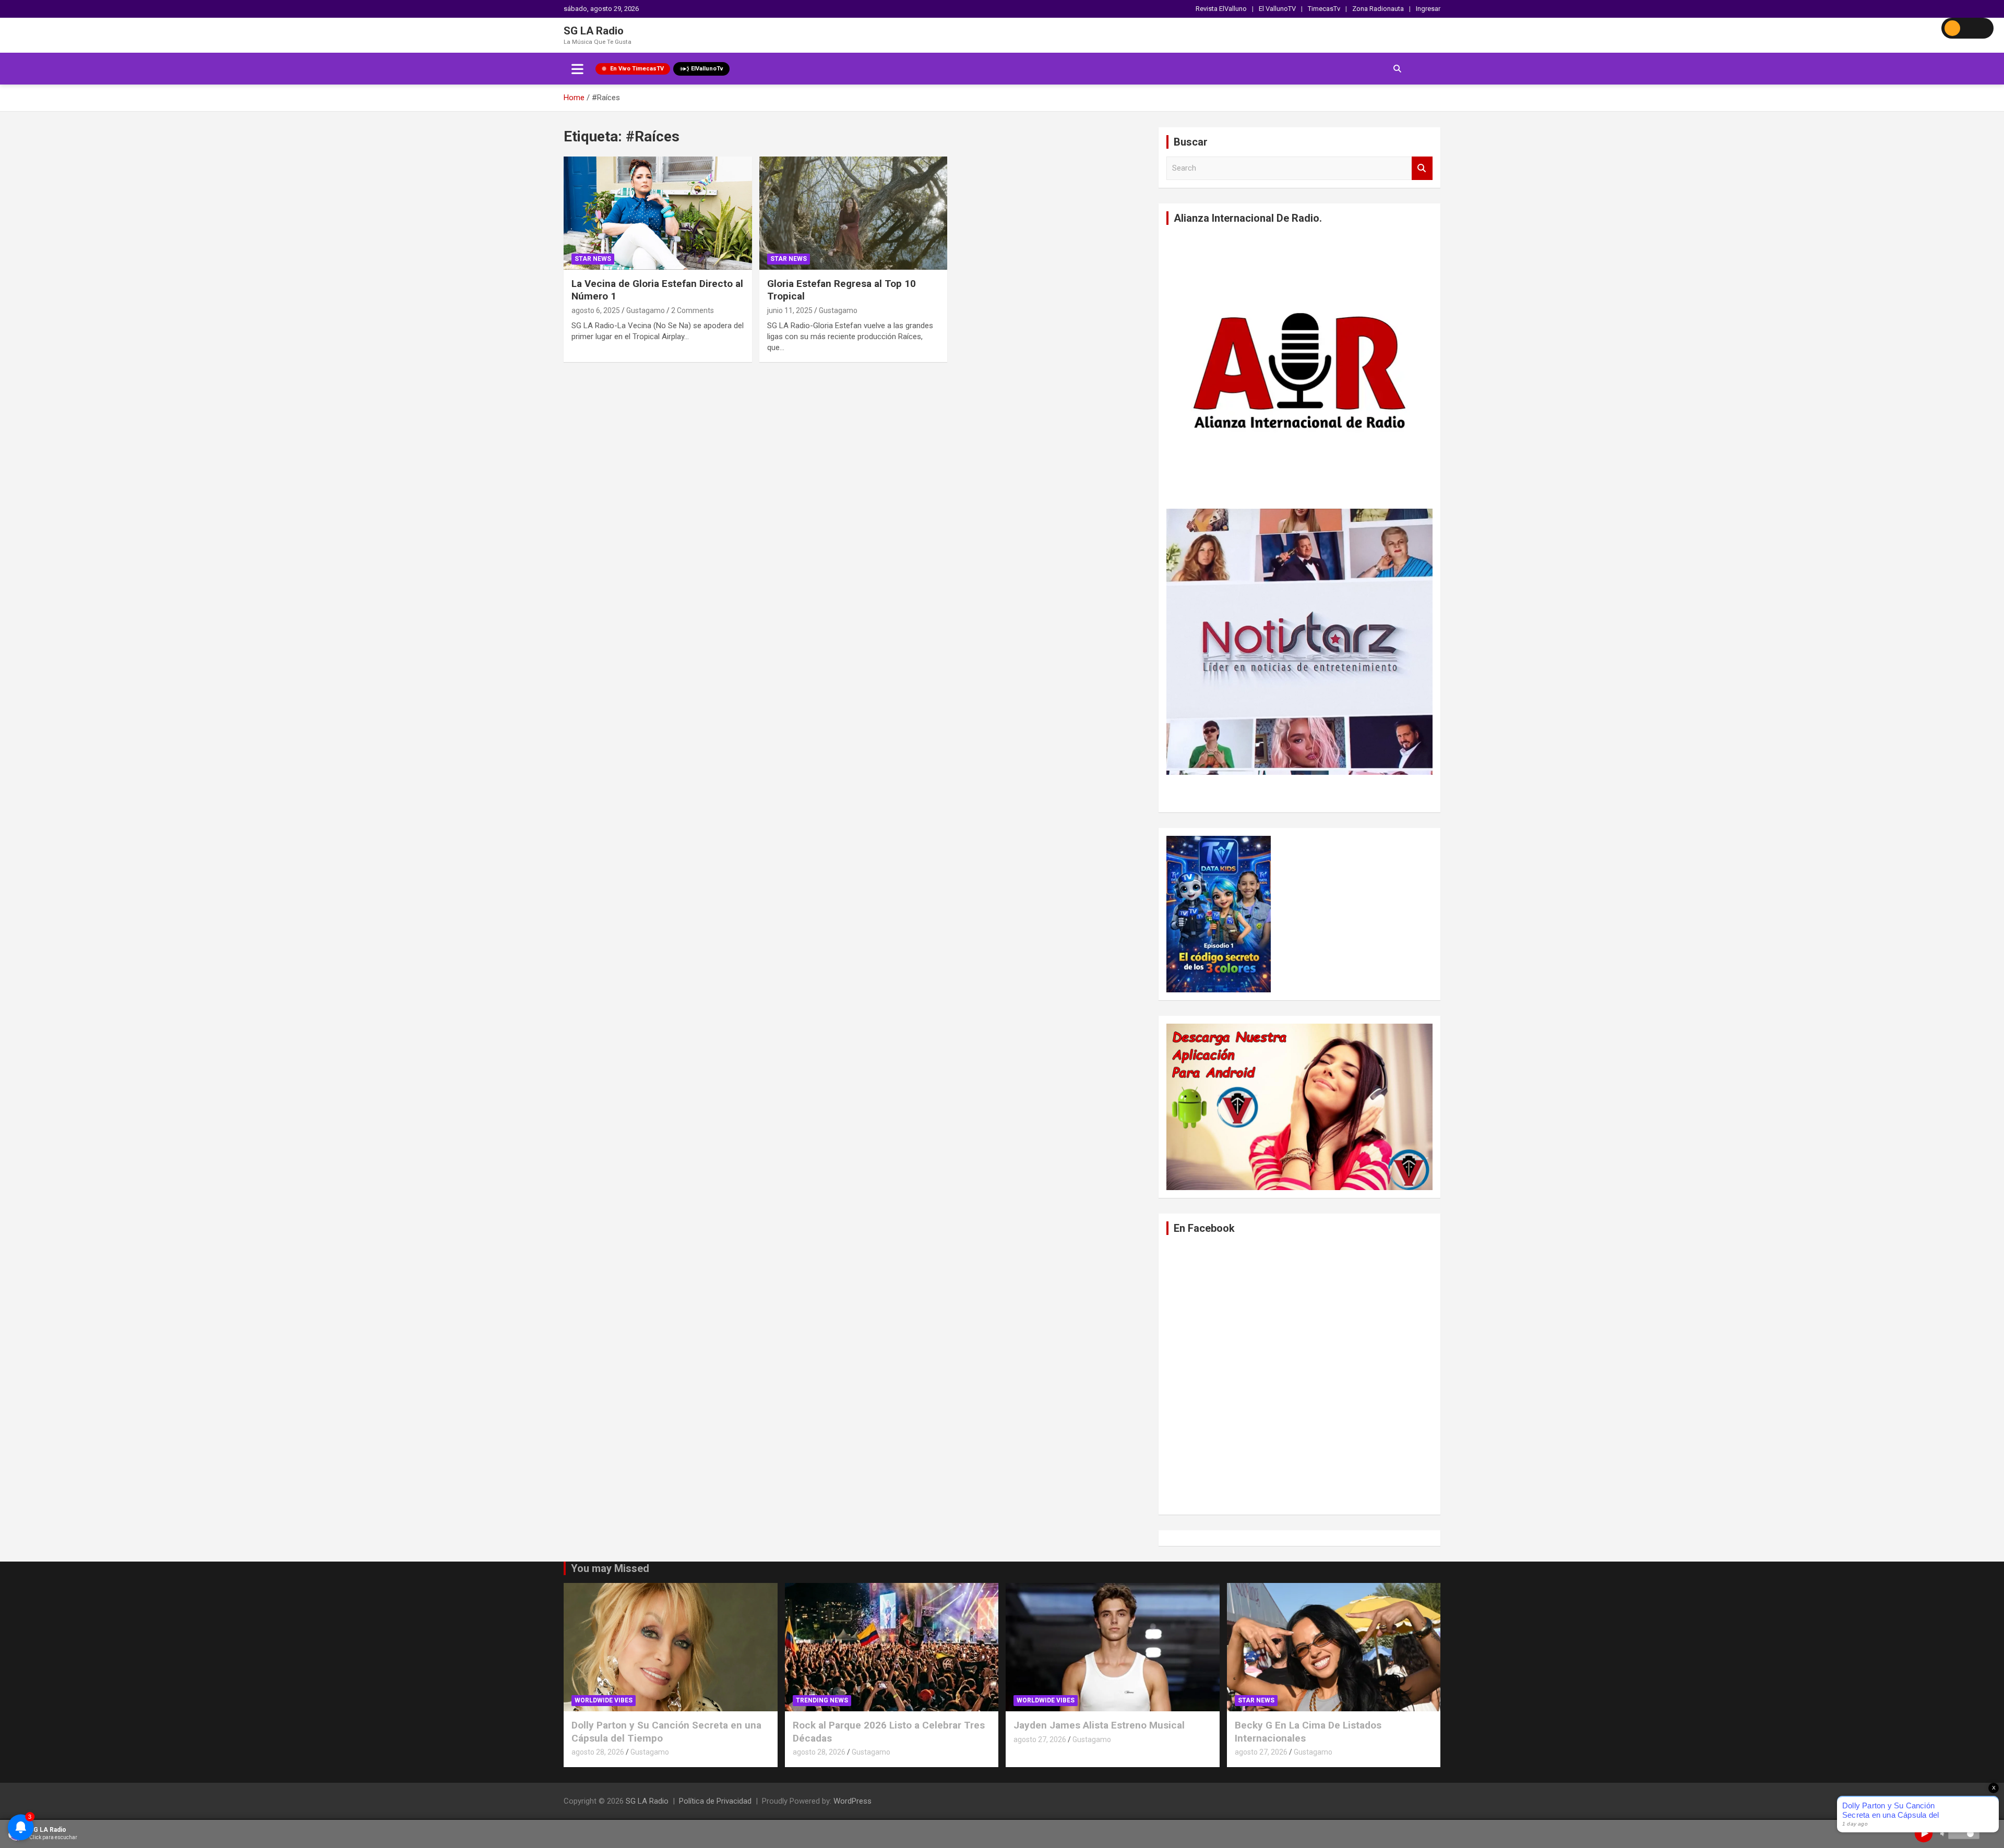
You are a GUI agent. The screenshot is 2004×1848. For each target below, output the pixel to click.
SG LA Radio (594, 31)
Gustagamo (646, 310)
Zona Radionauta (1378, 9)
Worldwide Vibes (604, 1700)
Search (1422, 168)
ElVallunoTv (707, 69)
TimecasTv (1324, 9)
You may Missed (610, 1568)
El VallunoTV (1277, 9)
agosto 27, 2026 (1040, 1739)
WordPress (852, 1801)
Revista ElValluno (1221, 9)
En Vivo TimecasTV (637, 69)
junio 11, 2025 (790, 310)
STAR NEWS (593, 259)
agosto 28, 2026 (598, 1752)
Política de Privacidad (715, 1801)
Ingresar (1428, 9)
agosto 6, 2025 (596, 310)
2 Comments (693, 310)
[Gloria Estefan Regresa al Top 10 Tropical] (854, 213)
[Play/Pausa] (1924, 1833)
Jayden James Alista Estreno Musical (1099, 1725)
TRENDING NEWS (822, 1700)
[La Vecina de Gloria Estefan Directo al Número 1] (658, 213)
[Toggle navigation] (577, 69)
